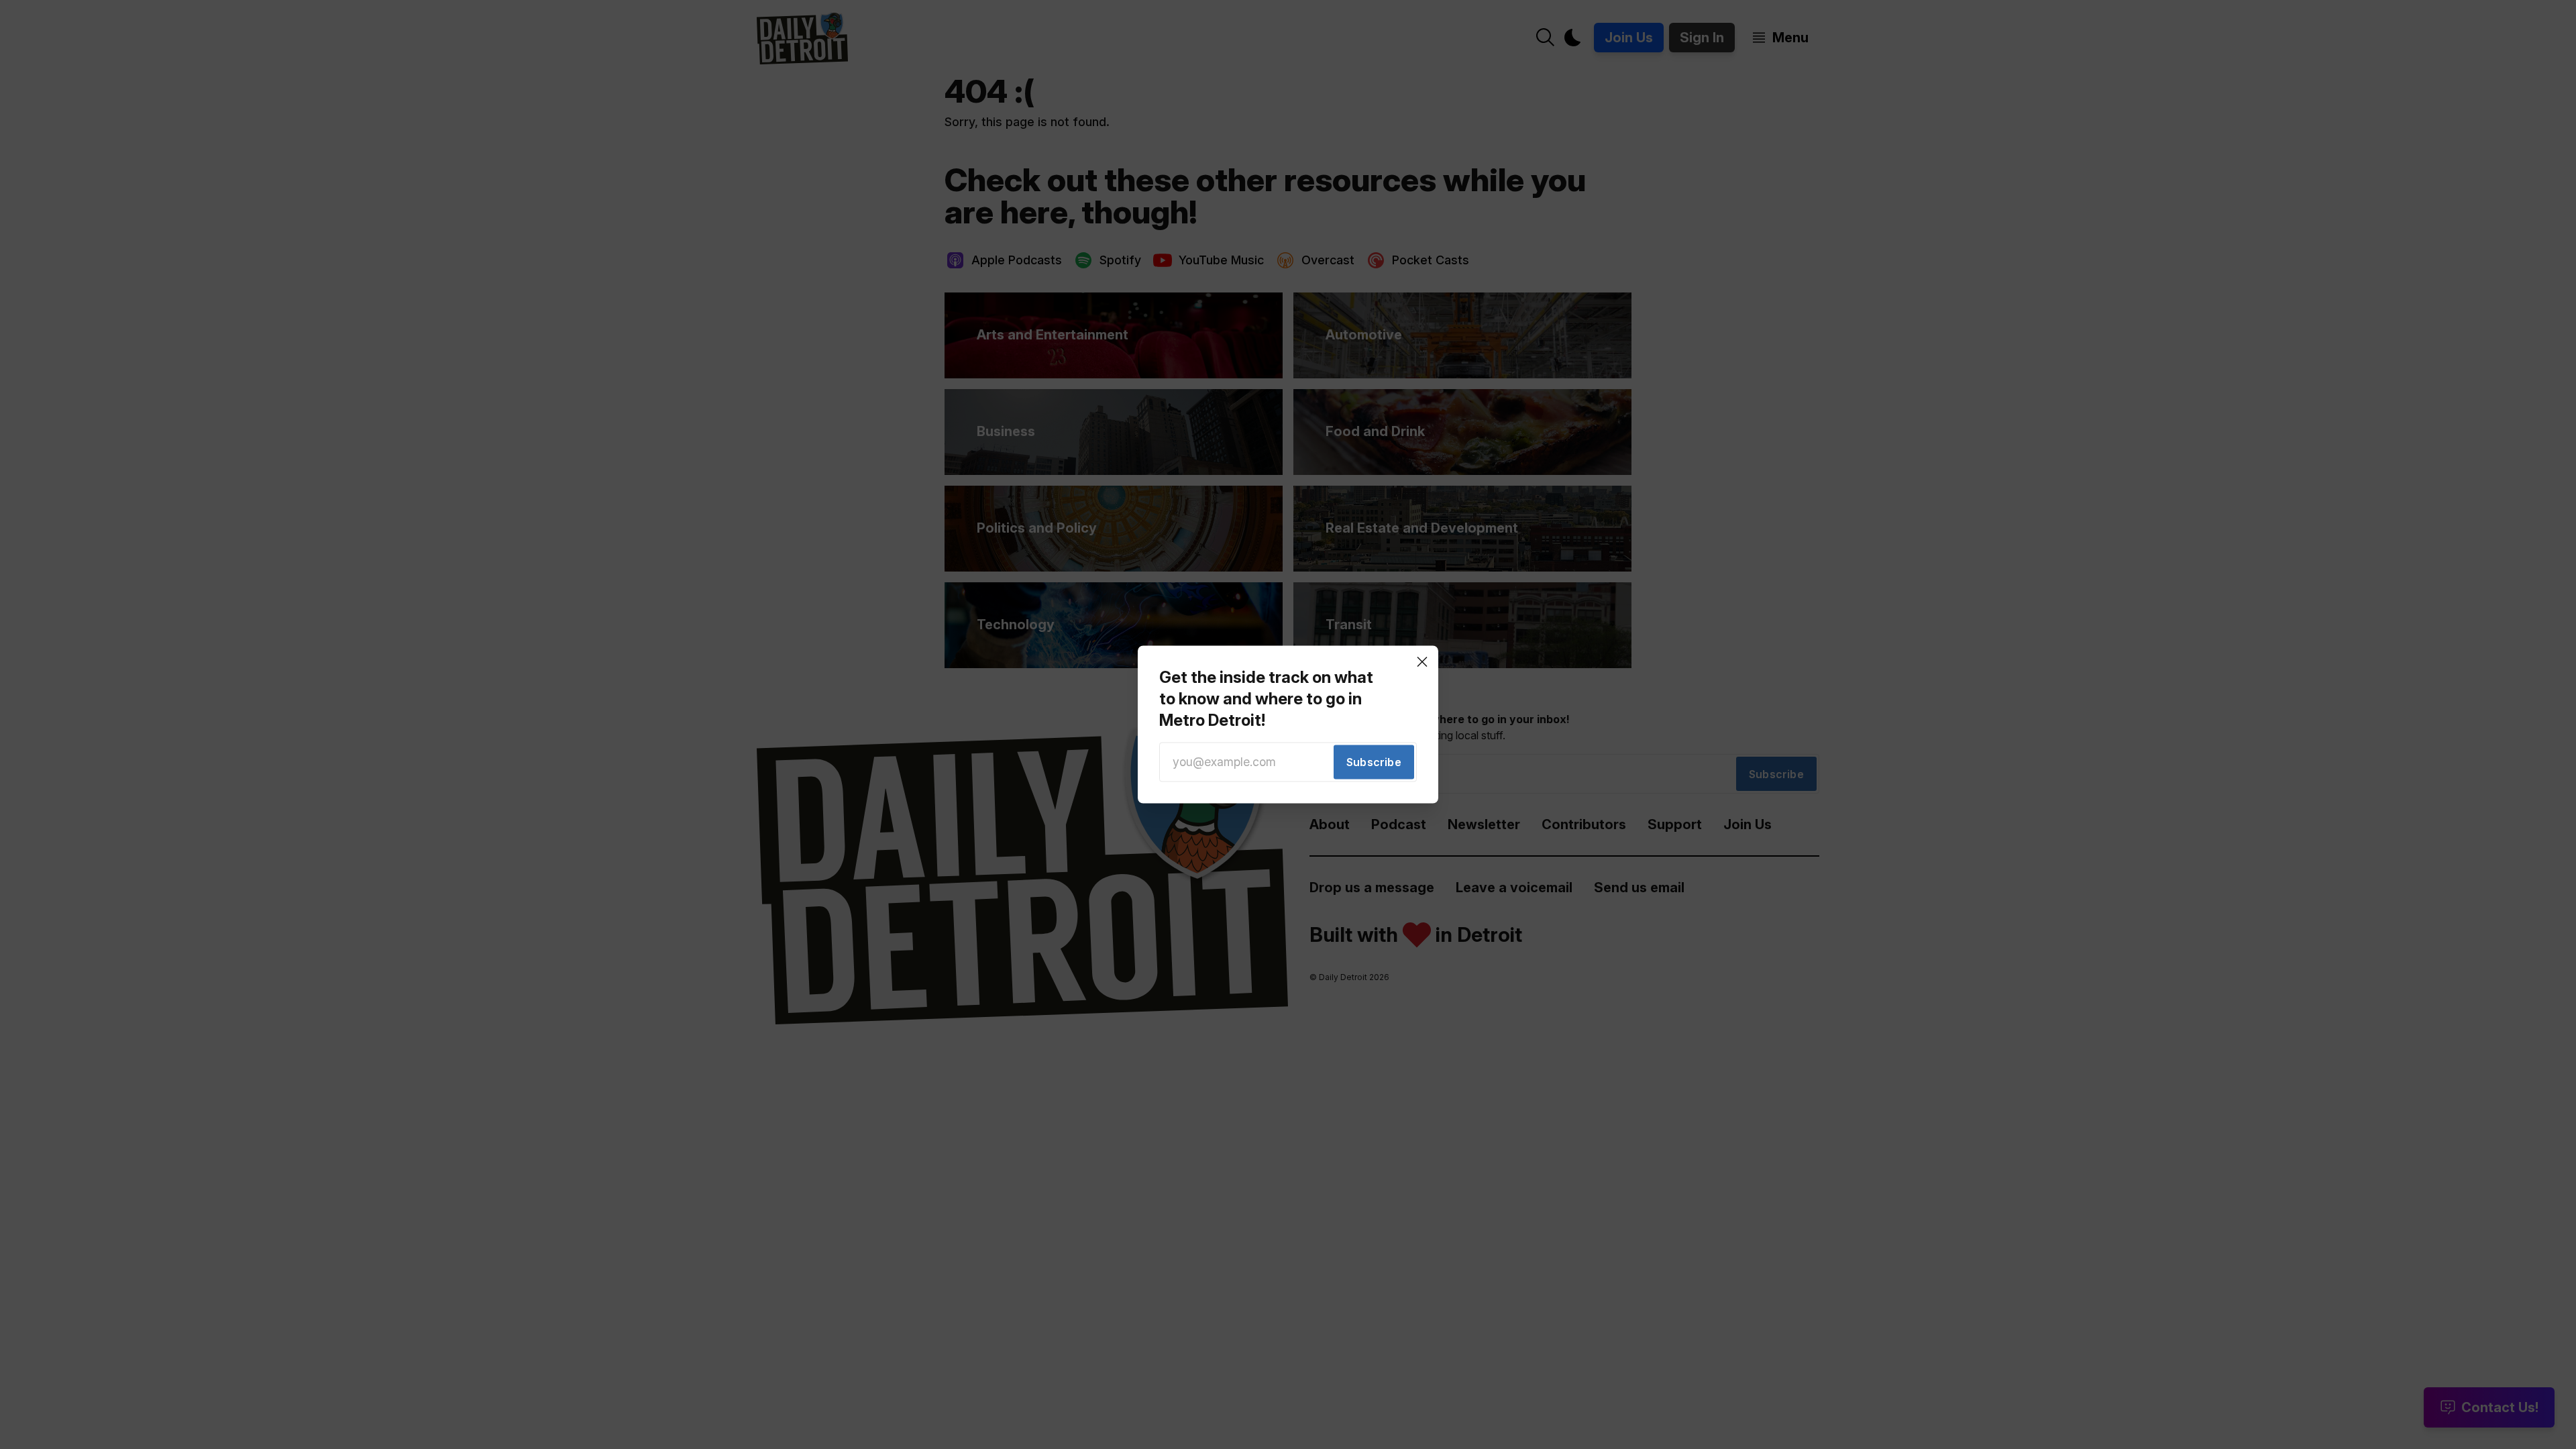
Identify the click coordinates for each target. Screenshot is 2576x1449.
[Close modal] (1422, 661)
